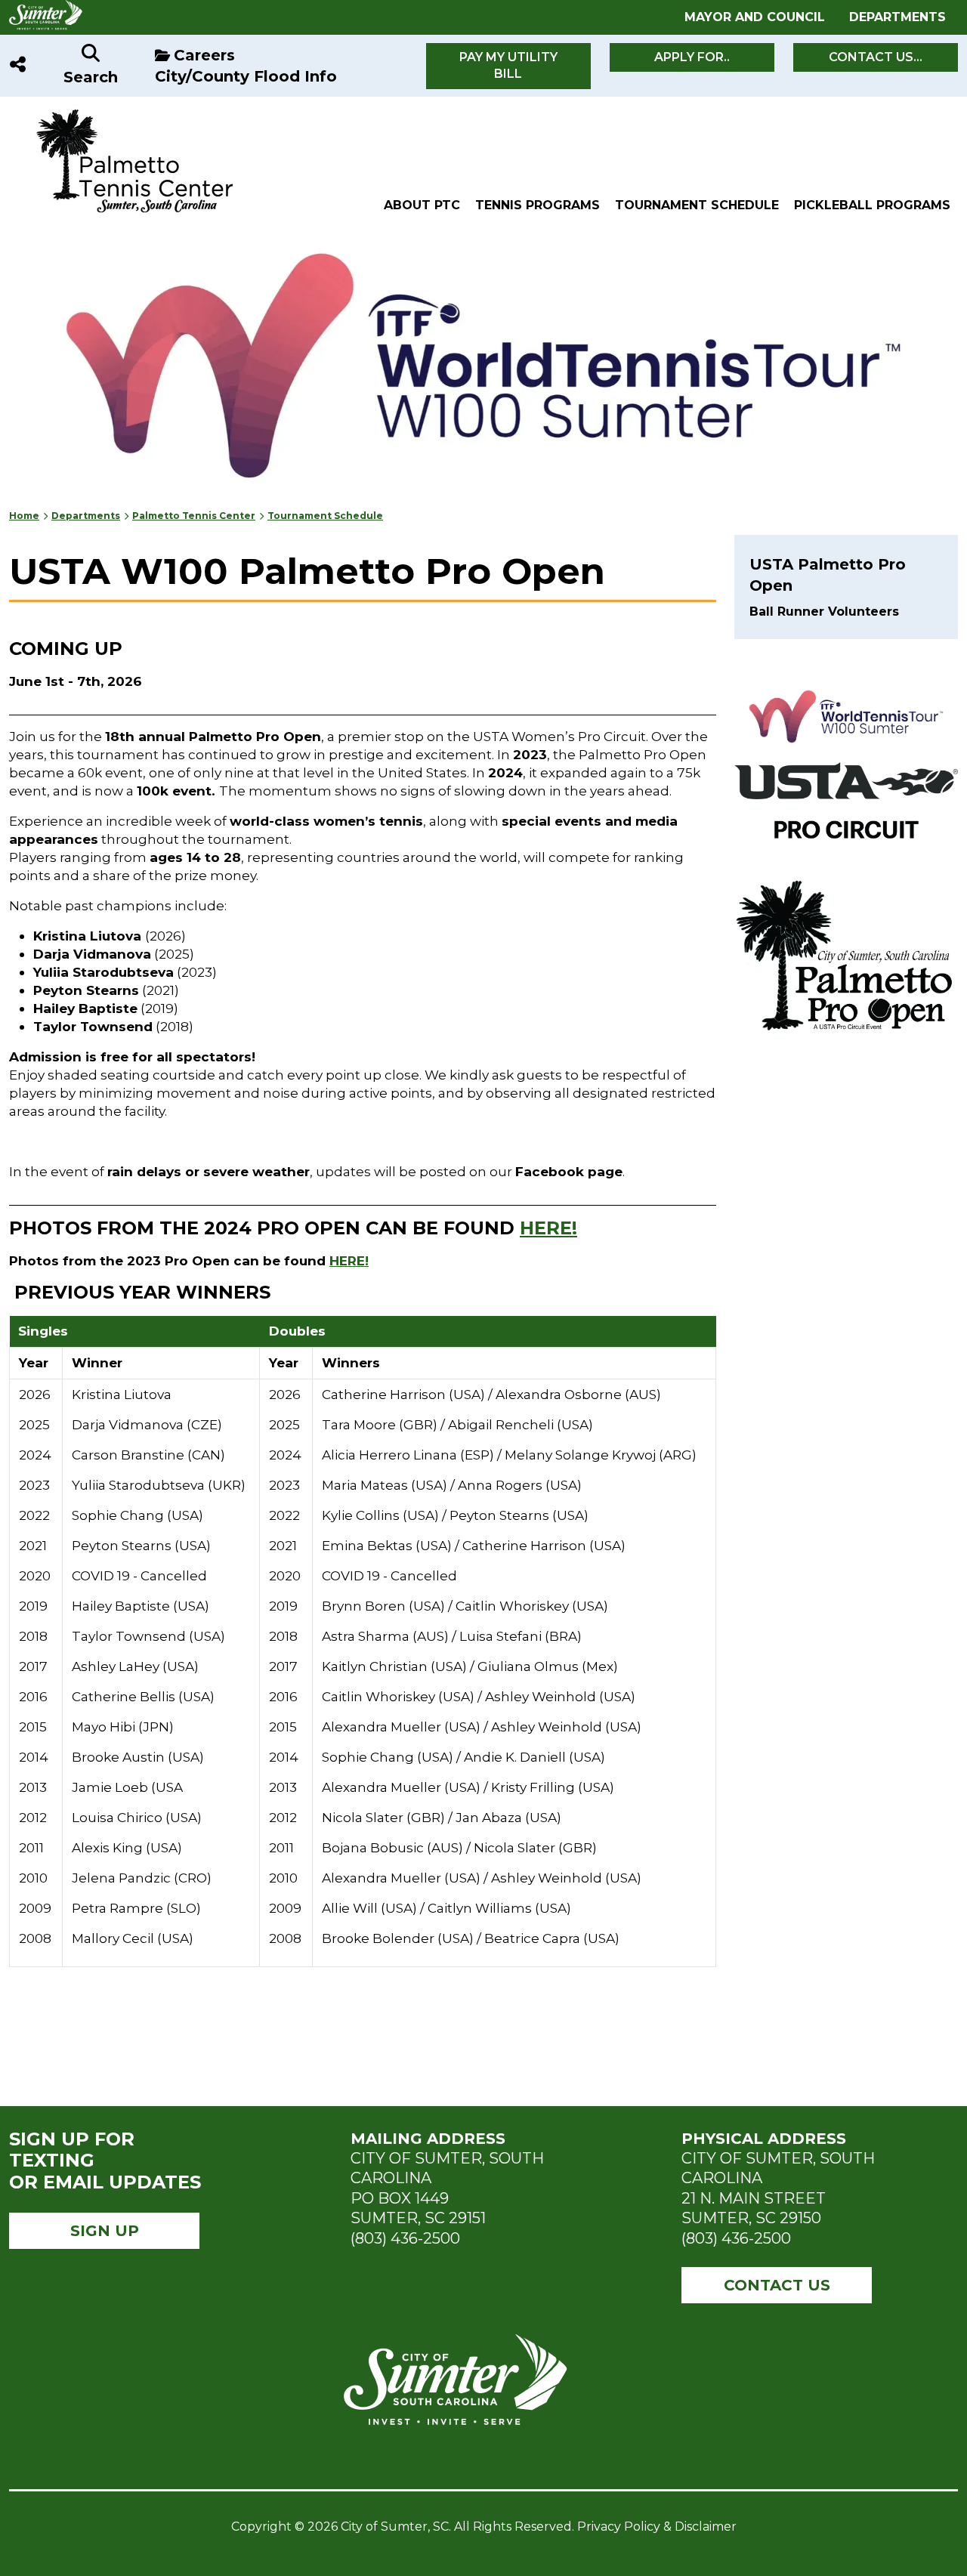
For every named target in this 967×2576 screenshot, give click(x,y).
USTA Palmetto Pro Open (828, 575)
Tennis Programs (538, 205)
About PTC (422, 205)
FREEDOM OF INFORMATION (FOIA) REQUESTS (455, 2304)
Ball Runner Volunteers (824, 612)
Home (24, 516)
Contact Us (777, 2285)
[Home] (124, 112)
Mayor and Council (755, 17)
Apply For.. (692, 57)
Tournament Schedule (697, 205)
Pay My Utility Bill (508, 65)
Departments (897, 17)
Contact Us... (876, 57)
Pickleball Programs (872, 205)
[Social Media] (18, 66)
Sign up (105, 2231)
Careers (204, 55)
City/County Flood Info (246, 76)
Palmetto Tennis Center (194, 516)
